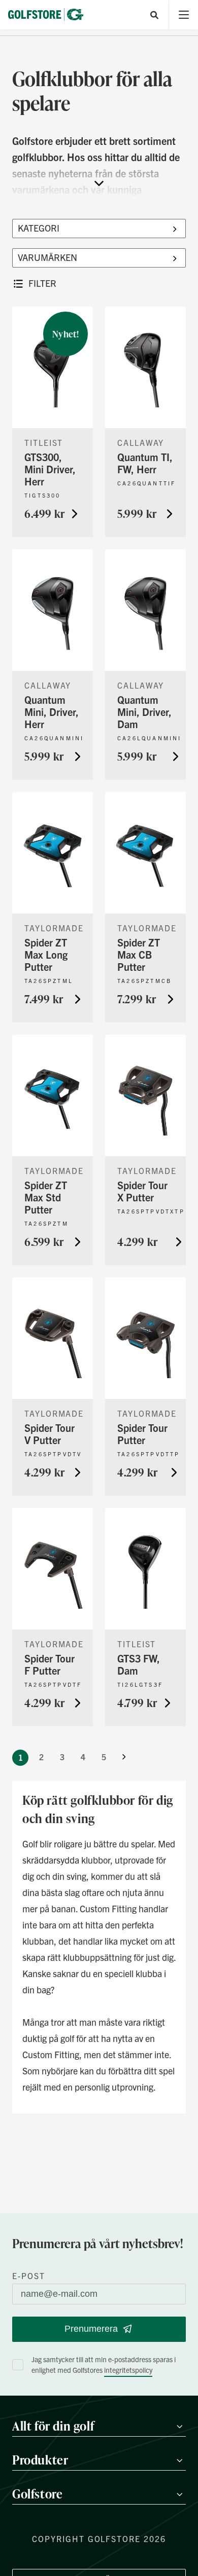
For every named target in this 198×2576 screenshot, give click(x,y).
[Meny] (184, 15)
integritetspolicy (128, 2370)
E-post (29, 2276)
